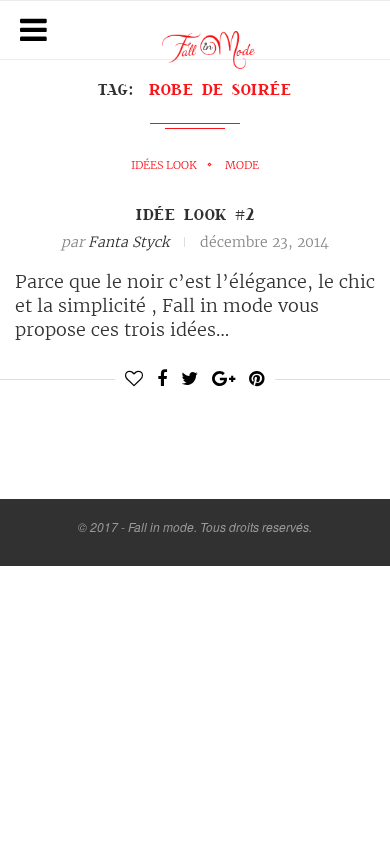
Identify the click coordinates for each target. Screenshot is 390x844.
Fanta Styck (128, 242)
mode (242, 165)
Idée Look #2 (195, 214)
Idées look (164, 165)
